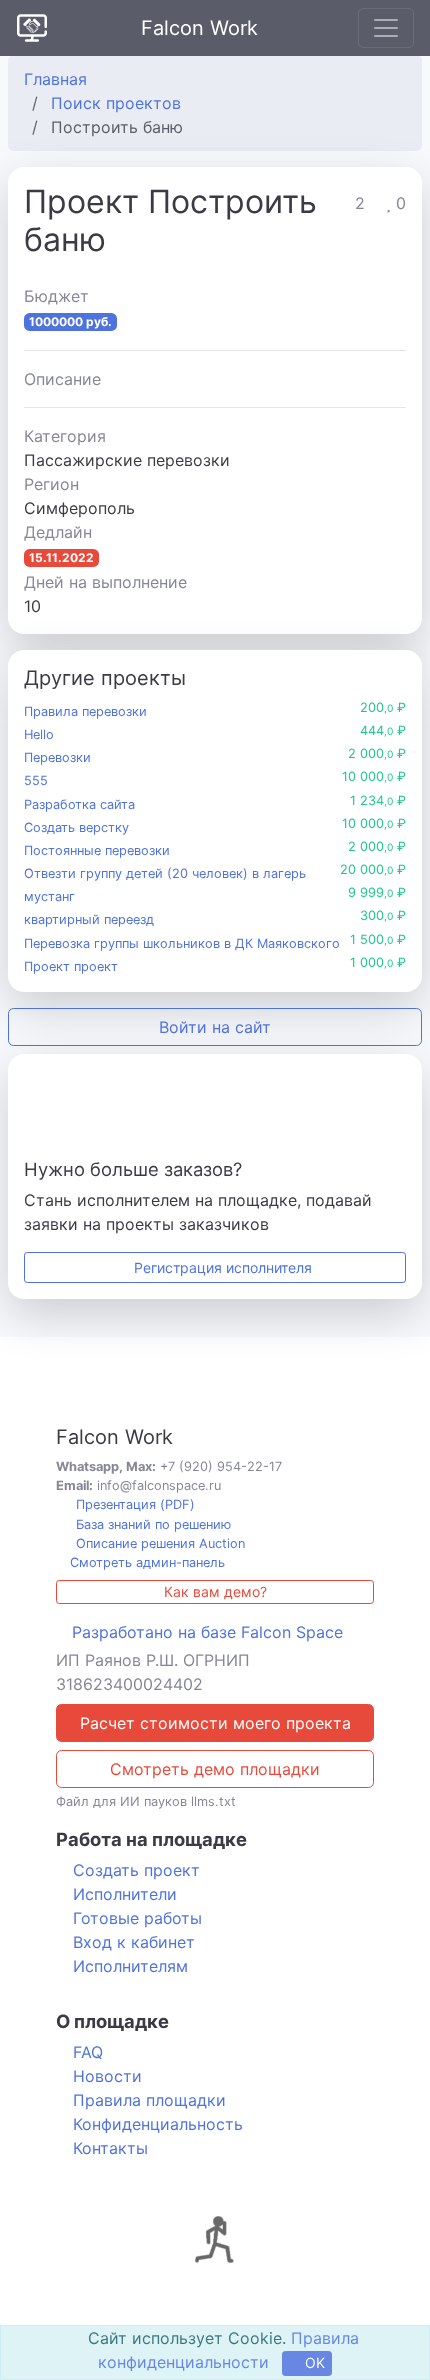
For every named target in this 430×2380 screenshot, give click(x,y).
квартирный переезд (89, 919)
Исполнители (125, 1894)
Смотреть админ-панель (145, 1562)
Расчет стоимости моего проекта (215, 1723)
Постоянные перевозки (97, 850)
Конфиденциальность (158, 2124)
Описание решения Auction (158, 1543)
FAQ (88, 2052)
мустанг (49, 896)
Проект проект (71, 966)
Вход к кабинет (134, 1942)
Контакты (110, 2148)
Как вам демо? (215, 1591)
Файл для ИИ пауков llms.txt (146, 1801)
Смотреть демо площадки (215, 1769)
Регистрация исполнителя (221, 1267)
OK (313, 2362)
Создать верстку (76, 827)
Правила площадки (149, 2100)
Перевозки (57, 757)
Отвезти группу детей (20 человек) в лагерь (165, 873)
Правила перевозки (85, 711)
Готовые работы (137, 1918)
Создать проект (136, 1870)
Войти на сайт (215, 1027)
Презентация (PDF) (133, 1504)
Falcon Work (199, 28)
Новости (107, 2076)
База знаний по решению (151, 1524)
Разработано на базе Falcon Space (207, 1632)
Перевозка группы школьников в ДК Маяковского (182, 943)
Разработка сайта (79, 804)
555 (36, 780)
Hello (39, 734)
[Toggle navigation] (386, 28)
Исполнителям (130, 1966)
